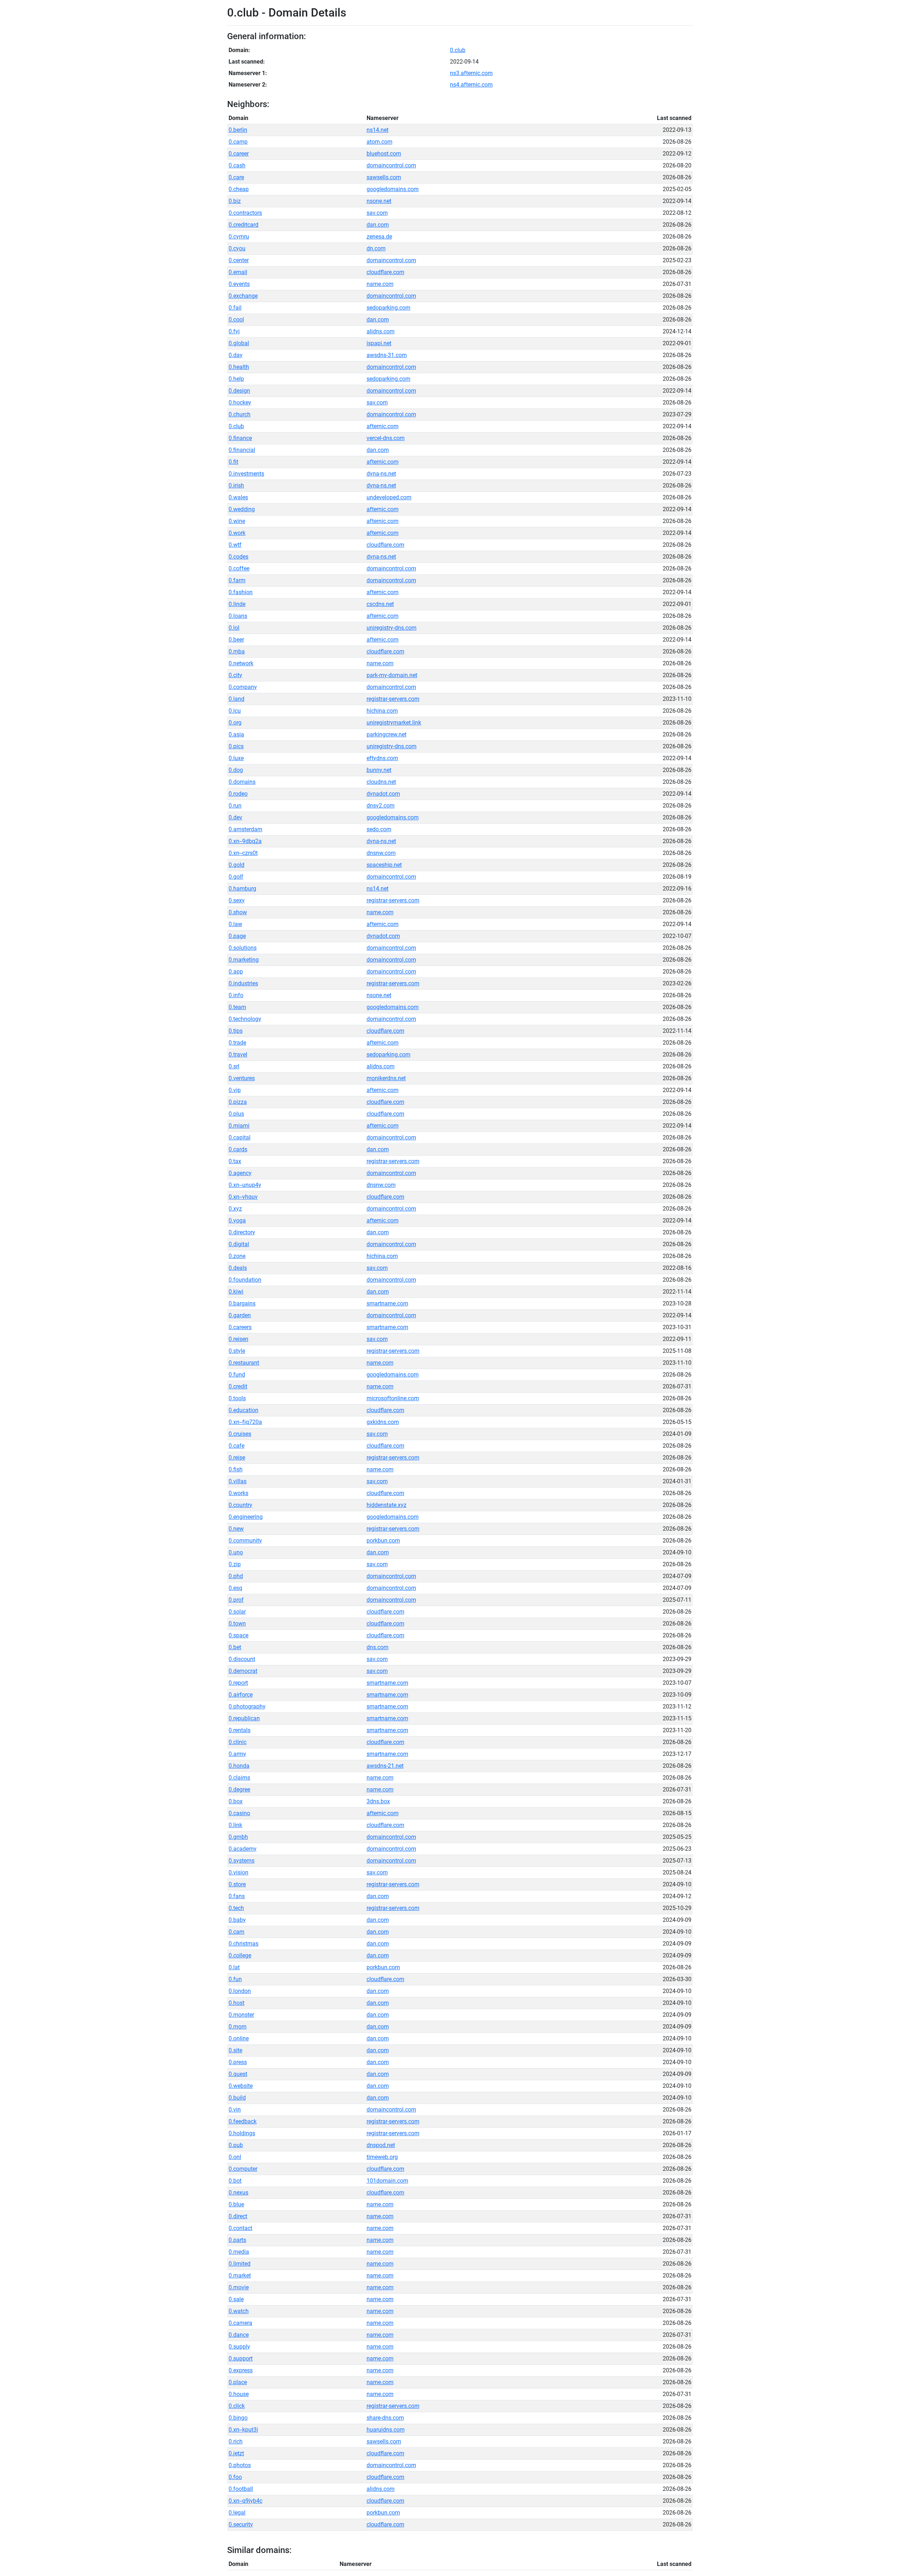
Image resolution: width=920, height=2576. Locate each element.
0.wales (238, 497)
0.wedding (242, 509)
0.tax (235, 1161)
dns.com (378, 1647)
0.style (237, 1351)
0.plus (236, 1114)
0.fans (237, 1896)
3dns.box (378, 1801)
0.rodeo (238, 794)
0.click (237, 2406)
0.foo (235, 2477)
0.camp (238, 142)
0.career (239, 154)
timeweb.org (382, 2157)
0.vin (235, 2110)
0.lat (234, 1967)
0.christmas (243, 1944)
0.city (235, 675)
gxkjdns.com (383, 1422)
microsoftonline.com (393, 1398)
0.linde (237, 604)
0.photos (240, 2465)
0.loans (238, 616)
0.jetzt (236, 2453)
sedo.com (379, 829)
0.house (239, 2394)
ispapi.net (379, 343)
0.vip (235, 1090)
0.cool (236, 320)
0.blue (236, 2204)
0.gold (236, 865)
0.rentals (240, 1730)
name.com (380, 284)
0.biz (235, 201)
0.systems (241, 1861)
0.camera (240, 2323)
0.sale (236, 2299)
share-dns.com (385, 2418)
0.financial (242, 450)
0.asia (236, 734)
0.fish (236, 1469)
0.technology (245, 1019)
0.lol (234, 628)
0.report (238, 1683)
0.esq (235, 1588)
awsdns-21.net (385, 1766)
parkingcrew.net (387, 734)
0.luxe (236, 758)
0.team (237, 1007)
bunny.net (379, 770)
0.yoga (237, 1220)
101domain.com (387, 2181)
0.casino (239, 1813)
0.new (236, 1529)
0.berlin (238, 130)
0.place (238, 2382)
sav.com (377, 213)
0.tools (237, 1398)
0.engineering (246, 1517)
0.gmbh (238, 1837)
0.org (235, 723)
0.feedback (243, 2121)
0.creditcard (243, 225)
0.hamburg (242, 889)
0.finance (240, 438)
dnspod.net (381, 2145)
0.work (237, 533)
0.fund (237, 1375)
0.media (239, 2252)
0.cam (236, 1932)
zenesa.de (379, 237)
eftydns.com (382, 758)
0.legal (237, 2513)
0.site (235, 2050)
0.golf (236, 877)
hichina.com (382, 711)
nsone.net (379, 201)
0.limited (240, 2264)
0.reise (237, 1458)
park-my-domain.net (392, 675)
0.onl (235, 2157)
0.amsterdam (245, 829)
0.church (240, 414)
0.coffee (239, 568)
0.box (236, 1801)
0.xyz (235, 1209)
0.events (239, 284)
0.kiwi (236, 1292)
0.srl (234, 1066)
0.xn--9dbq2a (245, 841)
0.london (240, 1991)
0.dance (239, 2335)
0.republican (244, 1718)
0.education (243, 1410)
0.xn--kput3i (243, 2430)
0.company (243, 687)
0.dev (235, 817)
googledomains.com (393, 189)
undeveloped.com (389, 497)
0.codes (238, 557)
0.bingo (238, 2418)
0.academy (243, 1849)
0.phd (236, 1576)
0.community (245, 1541)
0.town (237, 1624)
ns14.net (378, 130)
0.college (240, 1955)
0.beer (236, 640)
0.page (237, 936)
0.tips (236, 1031)
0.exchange (243, 296)
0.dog (236, 770)
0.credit (238, 1386)
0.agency (240, 1173)
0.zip (235, 1564)
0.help (236, 379)
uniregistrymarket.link (394, 723)
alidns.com (381, 331)
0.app (236, 972)
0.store (237, 1884)
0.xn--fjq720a (245, 1422)
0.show (238, 912)
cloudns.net (381, 782)
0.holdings (242, 2133)
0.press (238, 2062)
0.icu (235, 711)
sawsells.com (384, 177)
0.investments (246, 474)
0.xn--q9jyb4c (245, 2501)
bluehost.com (384, 154)
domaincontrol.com (391, 165)
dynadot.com (383, 794)
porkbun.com (383, 1541)
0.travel (238, 1055)
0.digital (239, 1244)
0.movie (239, 2287)
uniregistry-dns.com (392, 628)
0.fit (233, 462)
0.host (236, 2003)
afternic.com (383, 426)
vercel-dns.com (386, 438)
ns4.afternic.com (471, 85)
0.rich (236, 2441)
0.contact (240, 2228)
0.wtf (235, 545)
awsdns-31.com (387, 355)
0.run (235, 806)
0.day (236, 355)
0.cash (237, 165)
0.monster (241, 2015)
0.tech (236, 1908)
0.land (236, 699)
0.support (241, 2358)
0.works (238, 1493)
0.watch (239, 2311)
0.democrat (243, 1671)
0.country (240, 1505)
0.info (236, 995)
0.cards (238, 1149)
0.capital (240, 1137)
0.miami (239, 1126)
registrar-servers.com (393, 699)
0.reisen (238, 1339)
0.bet (235, 1647)
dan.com (378, 225)
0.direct (238, 2216)
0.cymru (239, 237)
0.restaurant (244, 1363)
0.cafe (236, 1446)
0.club (458, 50)
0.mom (238, 2027)
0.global (239, 343)
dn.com (376, 248)
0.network (241, 663)
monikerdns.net (386, 1078)
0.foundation (245, 1280)
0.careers (240, 1327)
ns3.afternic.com (471, 73)
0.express (241, 2370)
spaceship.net (384, 865)
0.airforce (241, 1695)
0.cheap (239, 189)
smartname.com (387, 1303)
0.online (239, 2038)
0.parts (237, 2240)
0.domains (242, 782)
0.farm (237, 580)
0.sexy (237, 900)
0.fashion (241, 592)
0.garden (240, 1315)
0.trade (237, 1043)
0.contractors (245, 213)
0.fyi (234, 331)
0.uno (236, 1552)
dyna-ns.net (381, 474)
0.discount (242, 1659)
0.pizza (238, 1102)
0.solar (237, 1612)
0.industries (243, 983)
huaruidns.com (386, 2430)
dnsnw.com (381, 853)
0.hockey (240, 403)
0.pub (236, 2145)
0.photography (247, 1706)
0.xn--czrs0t (243, 853)
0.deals (238, 1268)
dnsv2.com (381, 806)
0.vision (238, 1872)
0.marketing (244, 960)
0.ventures (242, 1078)
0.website (241, 2086)
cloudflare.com (385, 272)
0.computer (243, 2169)
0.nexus (238, 2193)
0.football (241, 2489)
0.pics (236, 746)
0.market (240, 2276)
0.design (239, 391)
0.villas (238, 1481)
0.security (241, 2524)
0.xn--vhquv (243, 1197)
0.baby (237, 1920)
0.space (238, 1635)
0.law (235, 924)
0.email (238, 272)
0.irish (236, 485)
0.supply (239, 2347)
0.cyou (237, 248)
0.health (239, 367)
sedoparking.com (388, 308)
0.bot (235, 2181)
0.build (237, 2098)
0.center (239, 260)
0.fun (235, 1979)
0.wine (237, 521)
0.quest (238, 2074)
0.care (236, 177)
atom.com (379, 142)
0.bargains (242, 1303)
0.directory (242, 1232)
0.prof (236, 1600)
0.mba (237, 651)
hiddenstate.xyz (387, 1505)
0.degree (239, 1789)
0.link (235, 1825)
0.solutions (243, 948)
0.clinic (238, 1742)
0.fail (235, 308)
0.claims (239, 1778)
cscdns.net (380, 604)
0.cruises (240, 1434)
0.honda (239, 1766)
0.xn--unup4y (245, 1185)
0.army (237, 1754)
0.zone (237, 1256)
